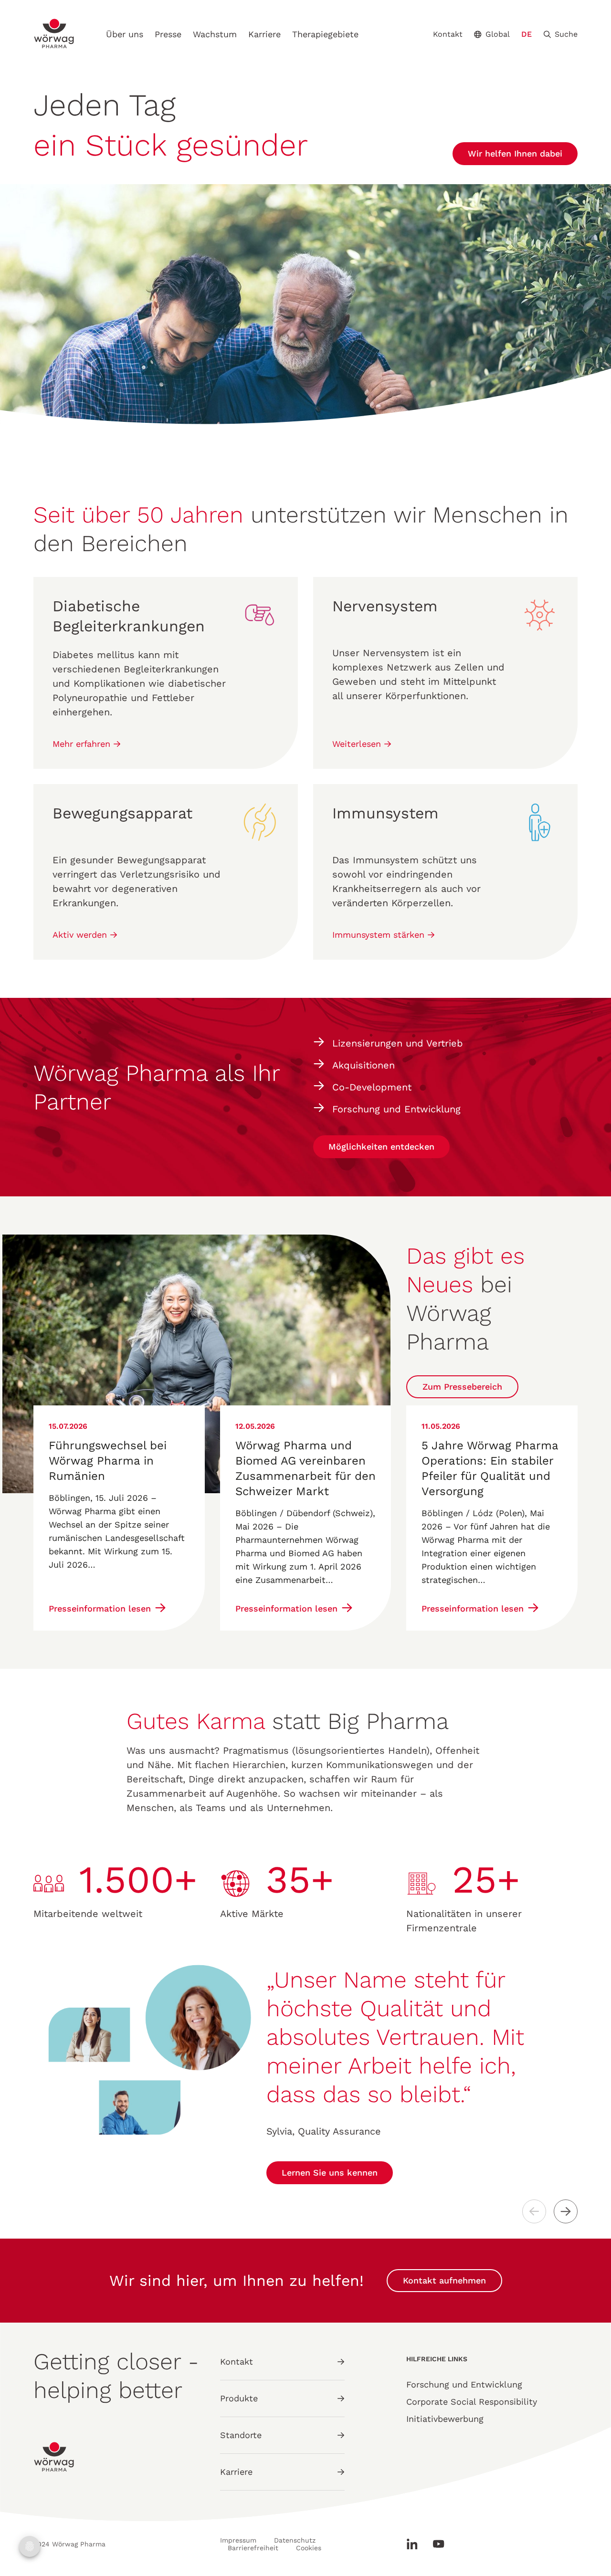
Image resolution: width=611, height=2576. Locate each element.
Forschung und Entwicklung (464, 2384)
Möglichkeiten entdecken (381, 1147)
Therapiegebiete (325, 34)
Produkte (239, 2398)
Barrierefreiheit (253, 2548)
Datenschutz (295, 2540)
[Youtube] (435, 2544)
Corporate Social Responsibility (472, 2402)
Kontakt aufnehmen (444, 2280)
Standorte (241, 2435)
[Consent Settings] (30, 2546)
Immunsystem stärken (380, 935)
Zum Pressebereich (462, 1387)
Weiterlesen (358, 744)
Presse (168, 34)
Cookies (309, 2548)
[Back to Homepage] (54, 34)
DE (527, 34)
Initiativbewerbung (445, 2419)
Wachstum (215, 34)
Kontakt (448, 34)
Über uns (125, 34)
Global (498, 34)
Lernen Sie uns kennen (330, 2173)
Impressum (238, 2540)
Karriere (264, 34)
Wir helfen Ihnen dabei (515, 153)
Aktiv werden (81, 935)
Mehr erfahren (83, 744)
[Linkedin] (416, 2544)
